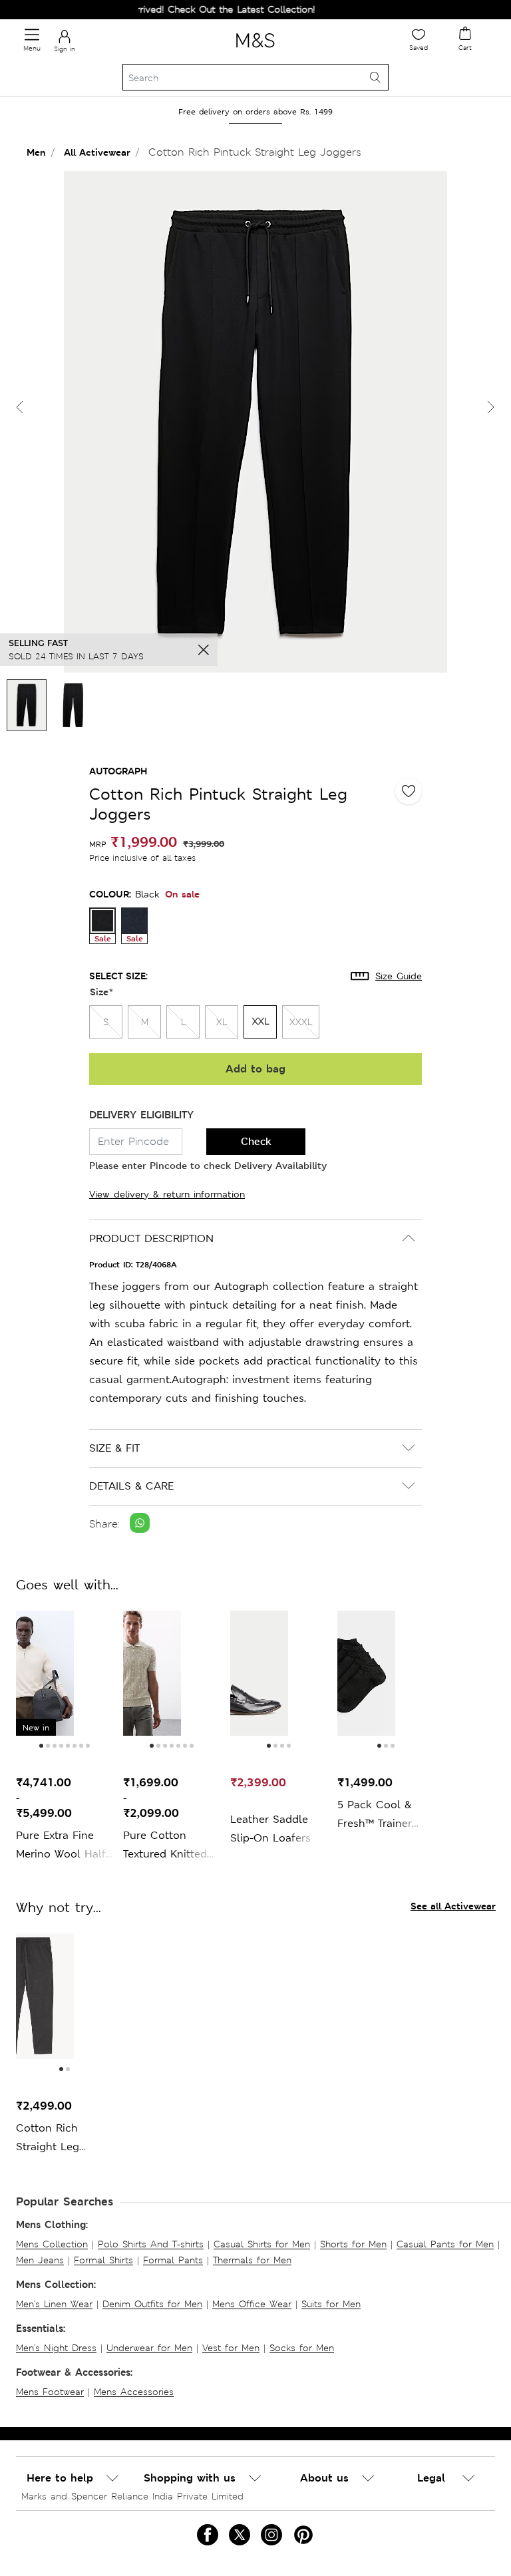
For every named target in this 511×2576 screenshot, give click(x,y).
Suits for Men (331, 2304)
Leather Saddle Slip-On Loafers (270, 1829)
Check (256, 1141)
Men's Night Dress (56, 2348)
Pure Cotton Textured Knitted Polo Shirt (165, 1846)
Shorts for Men (353, 2244)
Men (36, 152)
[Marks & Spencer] (255, 50)
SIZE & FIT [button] (114, 1448)
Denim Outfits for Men (152, 2304)
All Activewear (97, 152)
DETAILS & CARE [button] (131, 1486)
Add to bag (255, 1069)
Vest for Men (231, 2348)
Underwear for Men (149, 2348)
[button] (491, 407)
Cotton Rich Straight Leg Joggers (48, 2139)
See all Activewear (453, 1906)
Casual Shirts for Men (262, 2244)
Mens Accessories (134, 2392)
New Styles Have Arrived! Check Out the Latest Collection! (163, 9)
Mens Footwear (50, 2392)
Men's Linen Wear (54, 2304)
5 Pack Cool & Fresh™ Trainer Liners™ (375, 1815)
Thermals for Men (252, 2260)
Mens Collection (52, 2244)
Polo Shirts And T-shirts (151, 2244)
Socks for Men (302, 2348)
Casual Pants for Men (445, 2244)
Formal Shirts (103, 2260)
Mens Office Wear (252, 2304)
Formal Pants (173, 2260)
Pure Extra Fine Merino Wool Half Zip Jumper (61, 1846)
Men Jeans (40, 2260)
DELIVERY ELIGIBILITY (141, 1115)
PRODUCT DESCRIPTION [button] (151, 1238)
